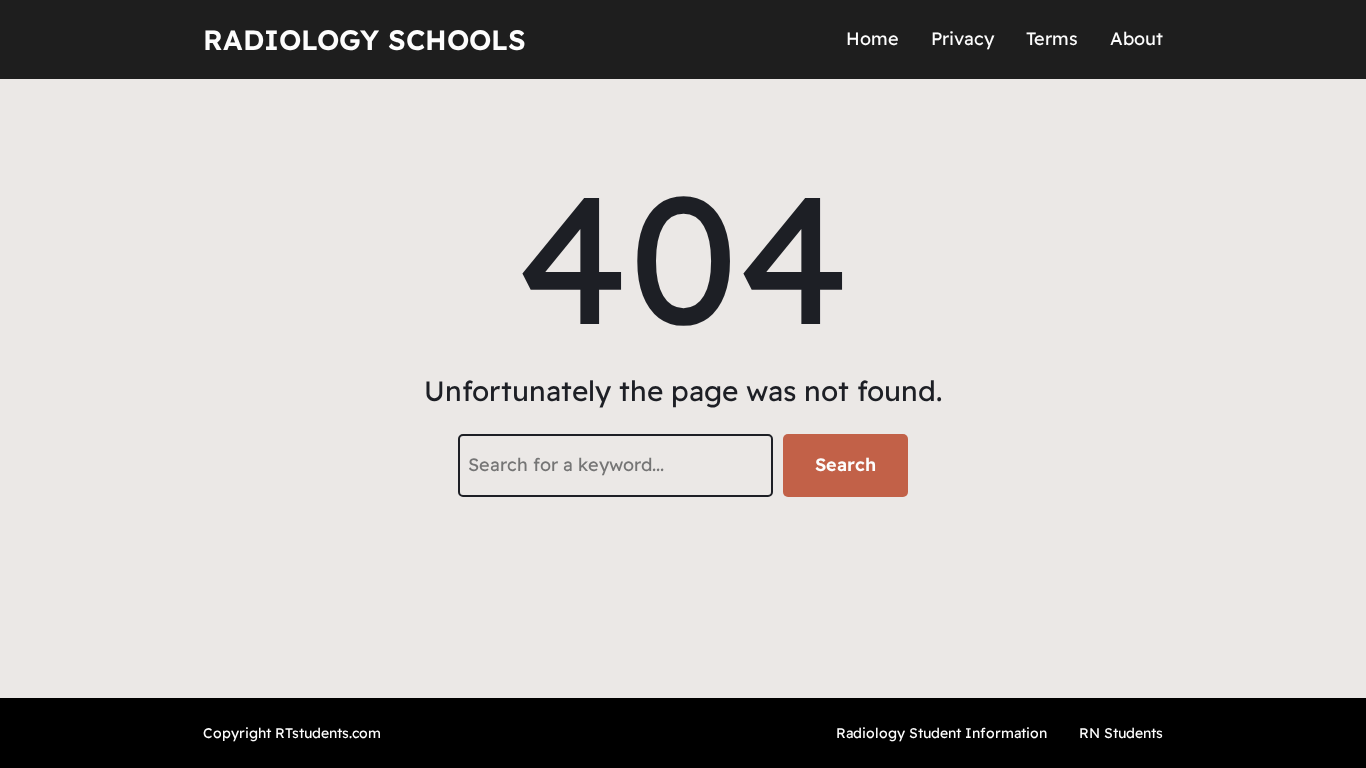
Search (845, 464)
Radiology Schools (364, 39)
